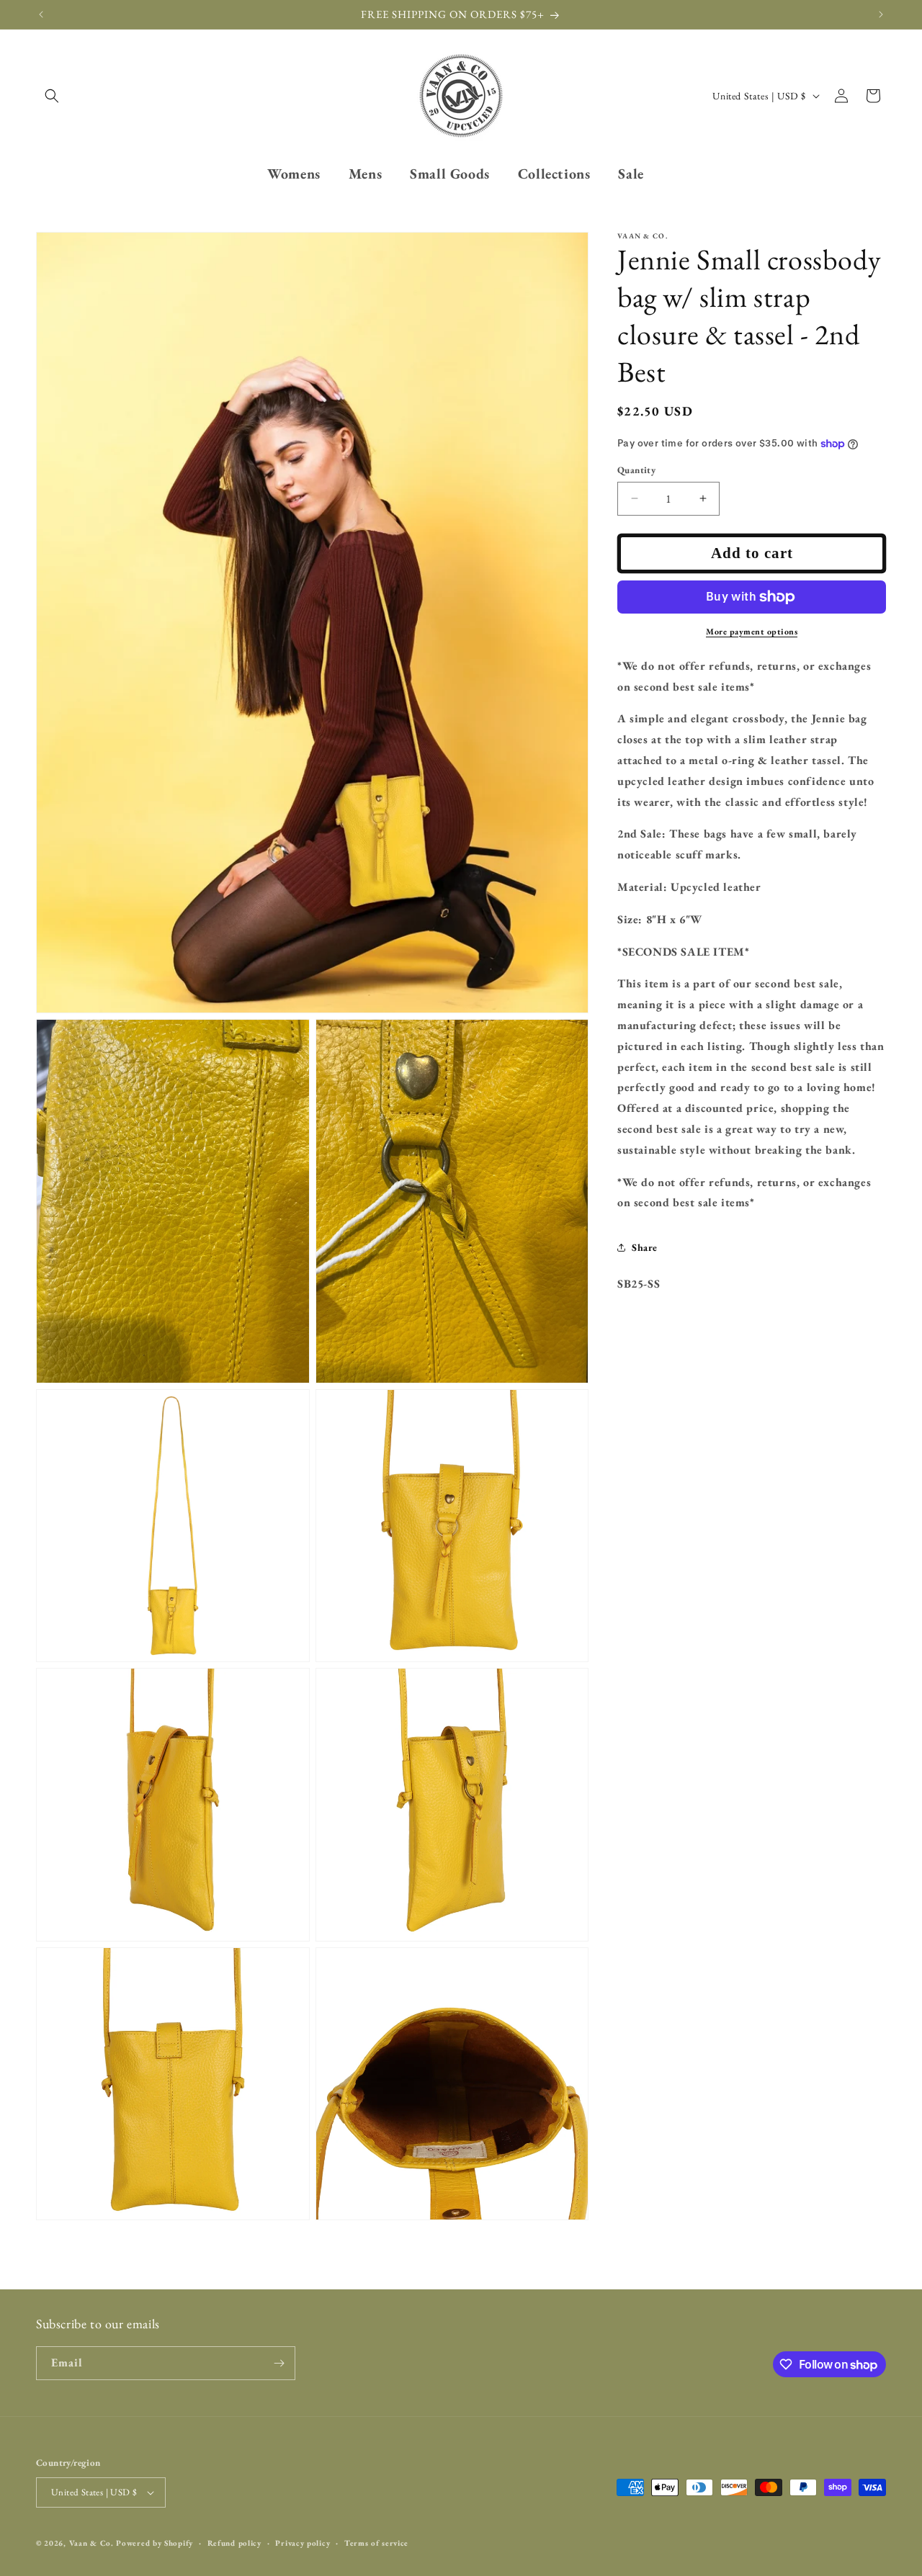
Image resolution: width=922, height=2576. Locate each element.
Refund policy (234, 2543)
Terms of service (376, 2543)
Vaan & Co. (91, 2543)
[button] (52, 96)
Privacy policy (303, 2543)
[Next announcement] (881, 14)
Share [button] (645, 1247)
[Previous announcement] (41, 14)
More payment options (752, 632)
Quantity (636, 470)
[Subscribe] (279, 2363)
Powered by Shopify (155, 2543)
